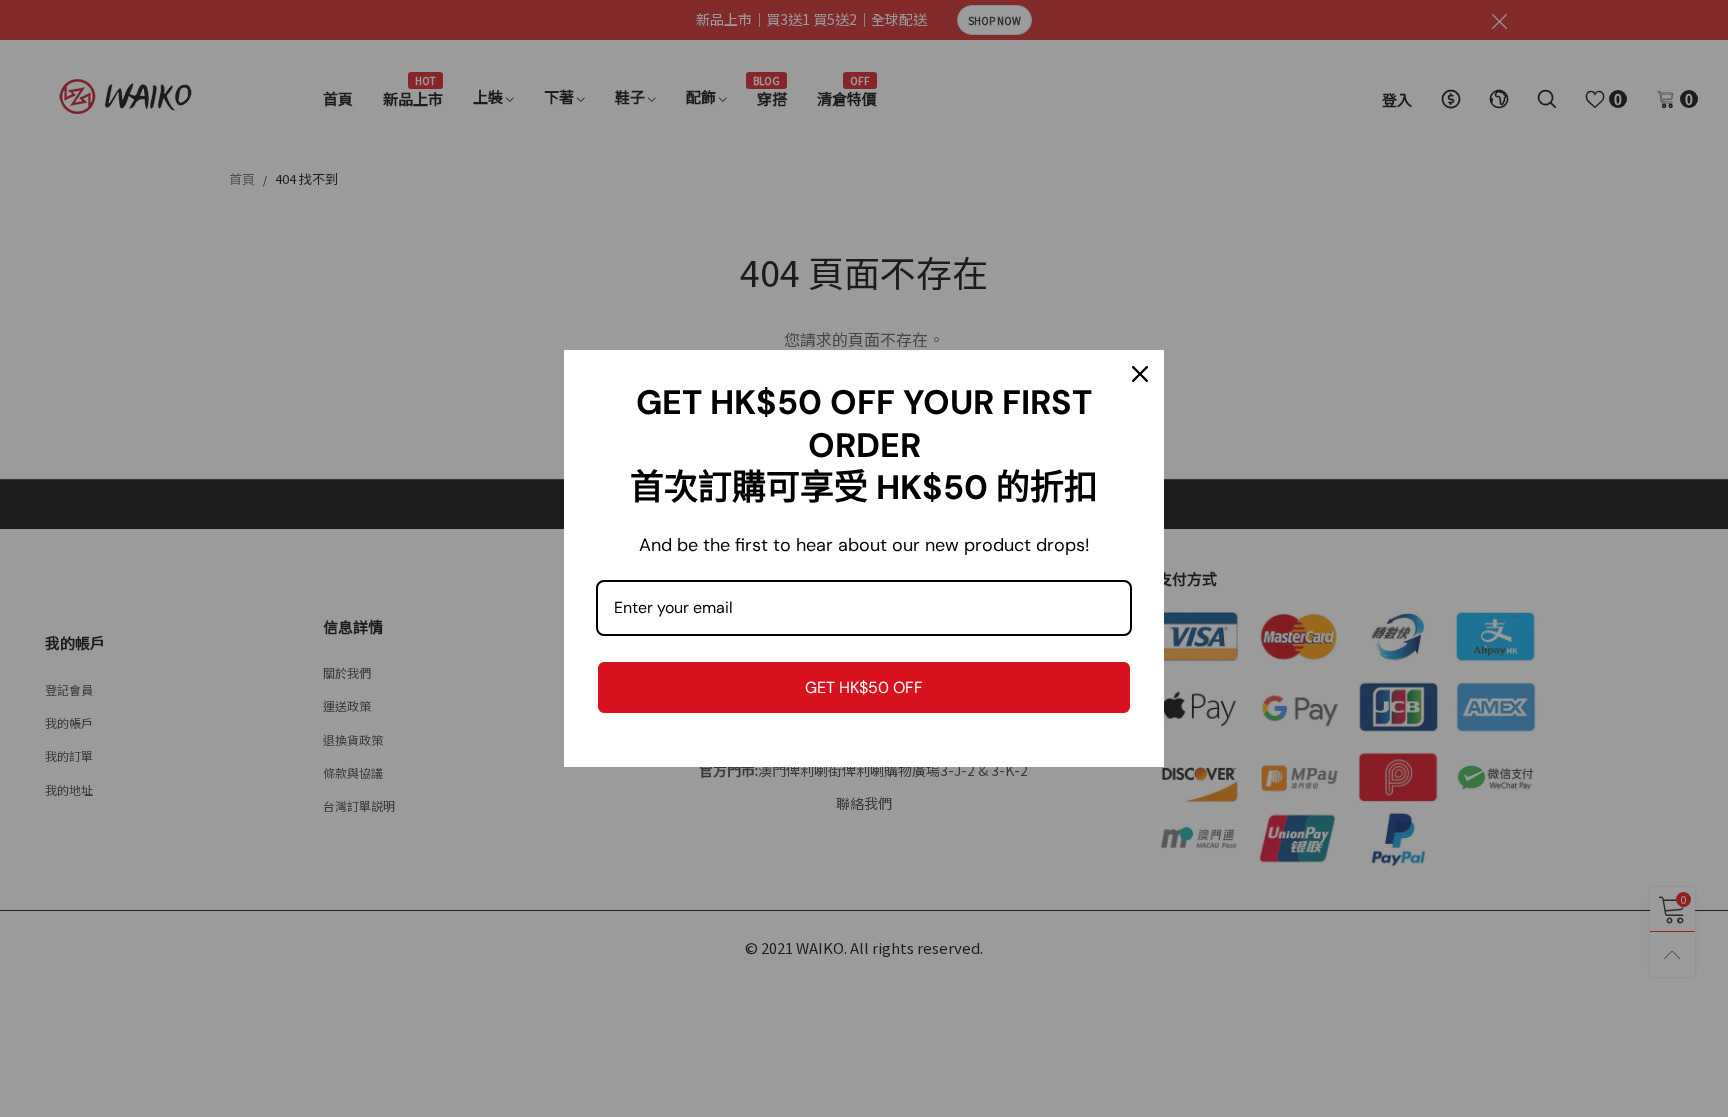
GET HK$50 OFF (864, 687)
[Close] (1140, 374)
